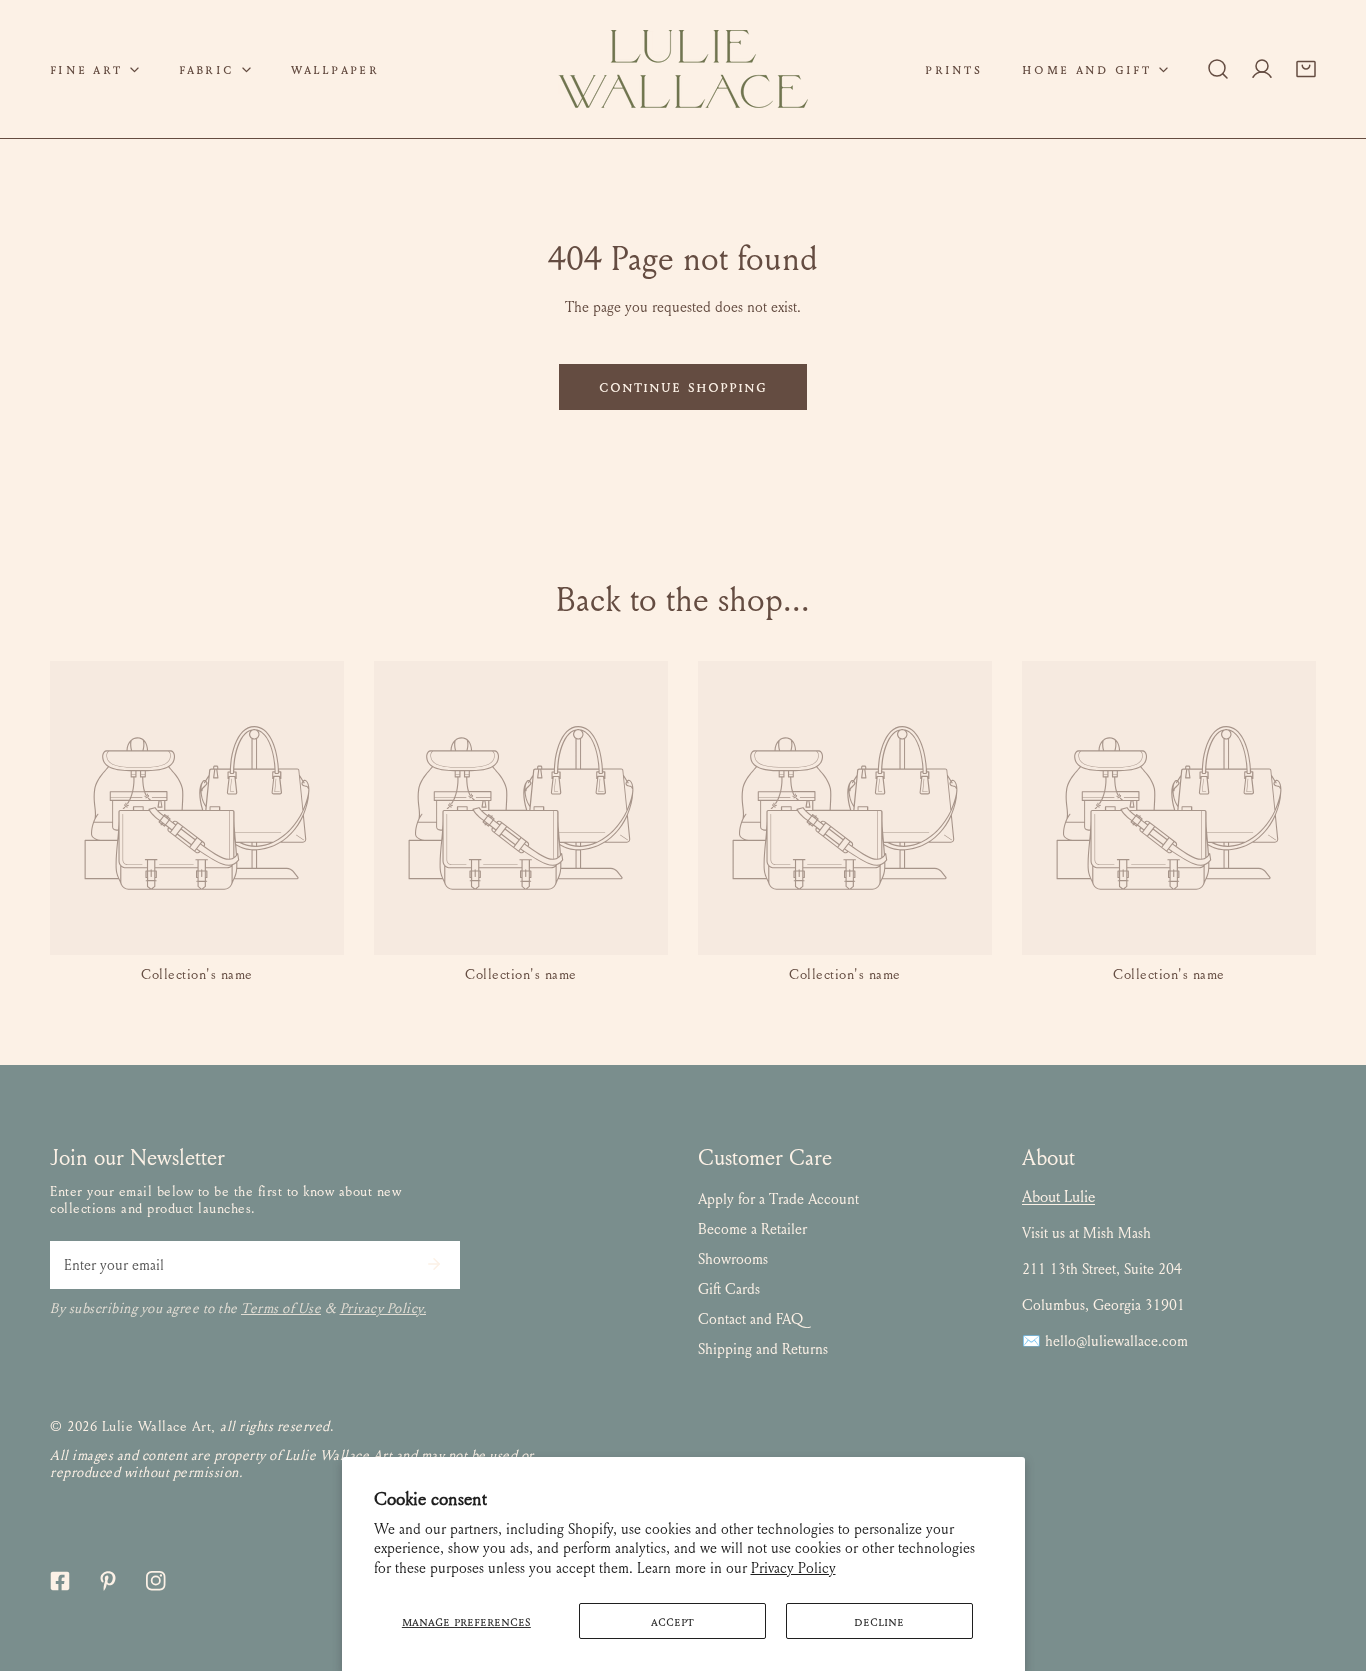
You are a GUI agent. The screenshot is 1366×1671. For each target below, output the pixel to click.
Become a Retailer (752, 1229)
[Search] (1218, 69)
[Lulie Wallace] (683, 69)
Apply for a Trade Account (778, 1199)
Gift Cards (729, 1289)
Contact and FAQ (750, 1319)
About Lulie (1058, 1196)
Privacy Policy (793, 1568)
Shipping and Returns (763, 1349)
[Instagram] (156, 1581)
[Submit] (434, 1264)
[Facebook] (60, 1581)
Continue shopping (683, 386)
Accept (672, 1621)
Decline (879, 1621)
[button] (94, 69)
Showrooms (733, 1259)
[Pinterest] (108, 1581)
